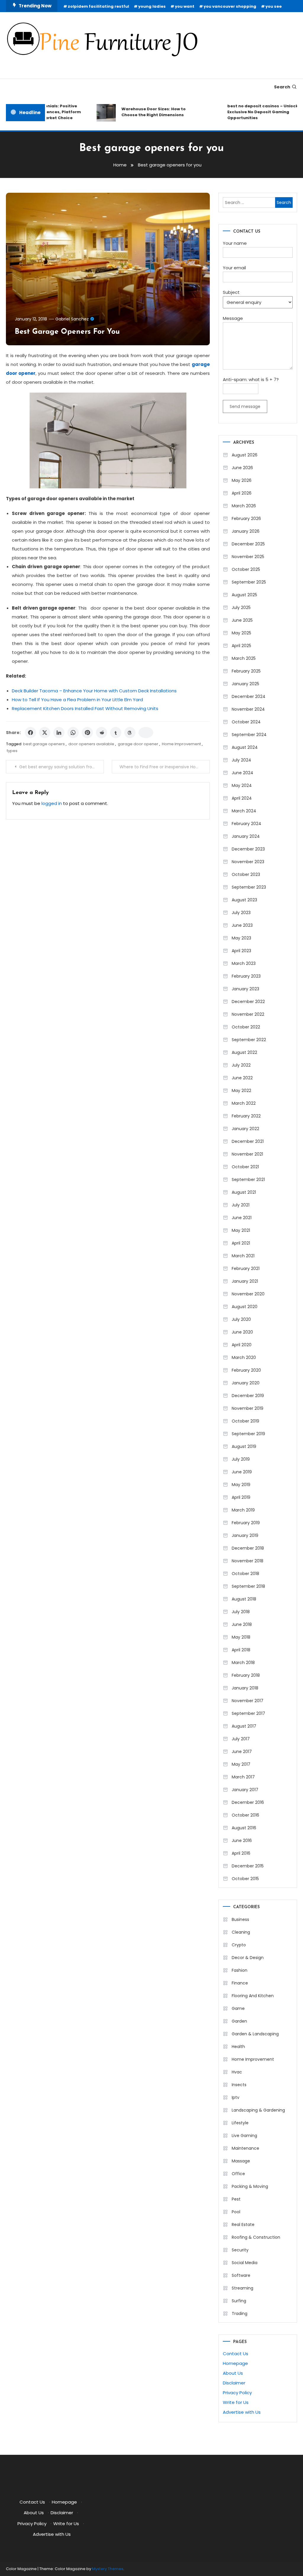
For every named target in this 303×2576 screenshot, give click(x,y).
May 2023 (241, 938)
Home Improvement (181, 744)
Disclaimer (234, 2383)
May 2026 (242, 480)
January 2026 (246, 531)
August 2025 (244, 595)
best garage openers (44, 744)
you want (185, 6)
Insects (239, 2085)
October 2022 (246, 1027)
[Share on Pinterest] (87, 733)
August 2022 (244, 1052)
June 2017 (242, 1752)
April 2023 (241, 951)
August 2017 (244, 1726)
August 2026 (245, 455)
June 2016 (242, 1841)
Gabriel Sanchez (72, 319)
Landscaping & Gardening (258, 2110)
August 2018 (244, 1599)
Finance (240, 1983)
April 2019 (241, 1497)
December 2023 (248, 849)
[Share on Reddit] (101, 733)
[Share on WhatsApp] (73, 733)
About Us (233, 2373)
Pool (236, 2212)
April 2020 (242, 1345)
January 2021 (245, 1281)
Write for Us (236, 2402)
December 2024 (249, 696)
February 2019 (246, 1523)
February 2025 (246, 671)
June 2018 (242, 1624)
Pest (236, 2199)
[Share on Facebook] (30, 733)
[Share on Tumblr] (116, 733)
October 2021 (245, 1167)
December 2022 (248, 1002)
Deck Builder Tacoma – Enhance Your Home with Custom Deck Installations (94, 691)
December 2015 (248, 1866)
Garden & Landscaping (255, 2034)
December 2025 (248, 544)
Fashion (240, 1970)
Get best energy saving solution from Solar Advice (61, 767)
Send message (245, 406)
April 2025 (241, 646)
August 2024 (245, 747)
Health (238, 2047)
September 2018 (248, 1586)
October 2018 (245, 1574)
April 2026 (242, 493)
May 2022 (241, 1091)
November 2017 (248, 1701)
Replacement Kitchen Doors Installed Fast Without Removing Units (85, 708)
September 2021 (248, 1180)
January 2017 (245, 1790)
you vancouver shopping (230, 6)
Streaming (242, 2288)
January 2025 (245, 684)
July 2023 (241, 913)
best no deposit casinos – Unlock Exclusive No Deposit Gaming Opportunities (250, 112)
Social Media (245, 2263)
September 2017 (248, 1713)
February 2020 (246, 1370)
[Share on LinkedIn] (59, 733)
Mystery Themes (108, 2569)
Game (238, 2008)
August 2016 (244, 1828)
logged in (52, 803)
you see (274, 6)
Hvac (237, 2072)
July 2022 (241, 1065)
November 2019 (248, 1408)
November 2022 (248, 1014)
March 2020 (244, 1357)
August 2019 (244, 1446)
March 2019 (243, 1510)
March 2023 (244, 963)
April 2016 (241, 1853)
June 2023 (242, 925)
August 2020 (245, 1307)
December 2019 (248, 1396)
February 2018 (246, 1675)
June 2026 (242, 468)
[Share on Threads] (130, 733)
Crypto (239, 1945)
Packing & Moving (250, 2186)
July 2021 (241, 1205)
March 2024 (244, 811)
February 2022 (246, 1116)
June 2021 (242, 1218)
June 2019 (242, 1472)
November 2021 (247, 1154)
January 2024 (246, 836)
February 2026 (246, 519)
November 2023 (248, 862)
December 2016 (248, 1802)
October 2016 (245, 1815)
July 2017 (241, 1739)
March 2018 (243, 1663)
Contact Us (236, 2354)
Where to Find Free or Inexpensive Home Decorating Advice (165, 767)
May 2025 (241, 633)
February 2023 (246, 976)
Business (240, 1919)
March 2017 (243, 1777)
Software (241, 2275)
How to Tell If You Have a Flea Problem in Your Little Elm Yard (77, 700)
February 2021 (246, 1268)
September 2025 (249, 582)
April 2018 (241, 1650)
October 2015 (245, 1879)
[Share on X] (45, 733)
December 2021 (248, 1141)
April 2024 (242, 798)
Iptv (236, 2097)
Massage (241, 2161)
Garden (239, 2021)
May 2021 (241, 1230)
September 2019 (248, 1434)
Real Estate (243, 2225)
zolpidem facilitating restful (98, 6)
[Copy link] (146, 733)
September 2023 (249, 887)
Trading (240, 2313)
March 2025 (244, 658)
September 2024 (249, 735)
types (12, 751)
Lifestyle (240, 2123)
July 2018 (241, 1612)
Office (238, 2174)
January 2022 (245, 1129)
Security (240, 2250)
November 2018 (248, 1561)
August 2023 (244, 900)
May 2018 (241, 1637)
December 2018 (248, 1548)
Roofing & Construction (256, 2237)
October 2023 (246, 874)
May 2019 (241, 1485)
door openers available (91, 744)
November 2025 (248, 557)
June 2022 (242, 1078)
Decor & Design (248, 1958)
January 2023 (245, 989)
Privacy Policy (237, 2393)
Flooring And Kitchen (253, 1996)
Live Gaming (244, 2136)
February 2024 (246, 824)
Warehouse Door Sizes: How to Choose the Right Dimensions (141, 112)
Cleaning (241, 1932)
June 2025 (242, 620)
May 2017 (241, 1764)
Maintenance (245, 2148)
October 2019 (245, 1421)
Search (282, 87)
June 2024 (242, 773)
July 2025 (241, 607)
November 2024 (248, 709)
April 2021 (241, 1243)
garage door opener (138, 744)
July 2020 (241, 1319)
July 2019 (241, 1459)
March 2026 (244, 506)
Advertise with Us (242, 2412)
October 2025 (246, 569)
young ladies (152, 6)
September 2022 (249, 1040)
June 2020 (242, 1332)
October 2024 (246, 722)
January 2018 (245, 1688)
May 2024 (242, 785)
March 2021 (243, 1256)
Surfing (239, 2301)
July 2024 (241, 760)
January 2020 (246, 1383)
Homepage (235, 2363)
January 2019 (245, 1535)
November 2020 (248, 1294)
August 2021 (244, 1192)
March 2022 (244, 1103)
